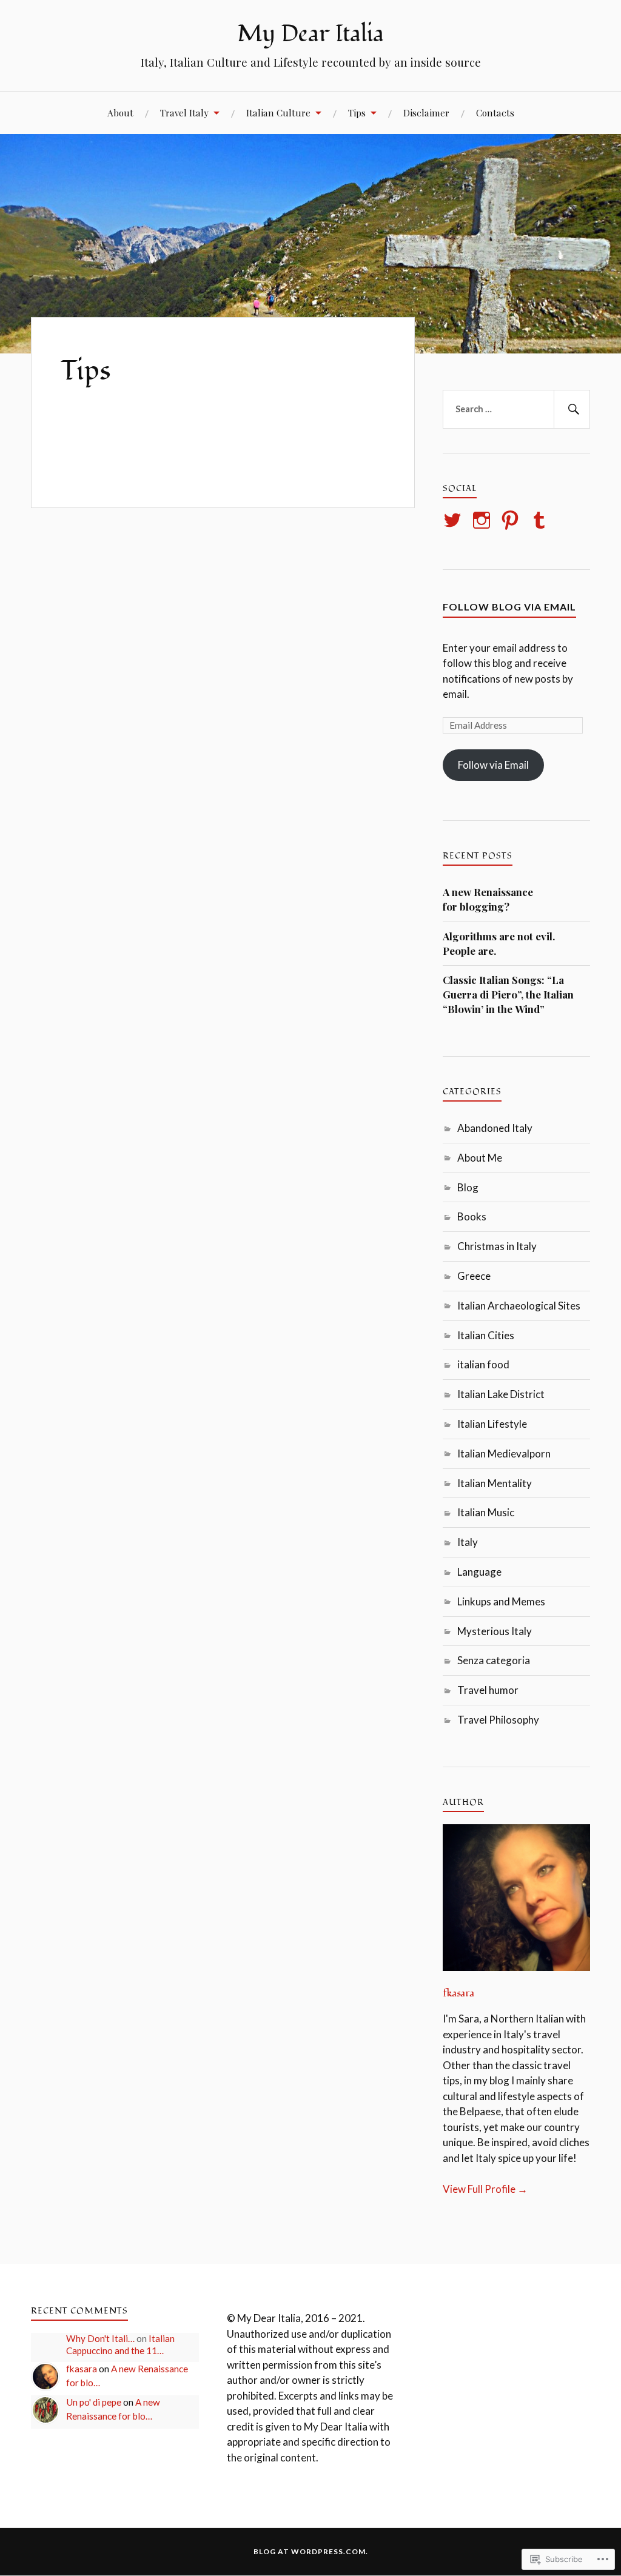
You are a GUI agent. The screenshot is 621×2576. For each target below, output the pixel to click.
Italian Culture (278, 112)
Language (479, 1572)
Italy (468, 1542)
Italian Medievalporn (504, 1454)
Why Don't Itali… (100, 2338)
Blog (468, 1187)
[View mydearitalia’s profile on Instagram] (484, 520)
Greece (474, 1276)
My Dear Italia (310, 34)
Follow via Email (493, 765)
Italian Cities (486, 1335)
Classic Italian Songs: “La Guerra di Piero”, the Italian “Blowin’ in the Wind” (508, 994)
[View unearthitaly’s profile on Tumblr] (541, 520)
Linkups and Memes (501, 1601)
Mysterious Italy (495, 1631)
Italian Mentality (495, 1483)
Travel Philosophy (498, 1720)
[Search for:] (516, 409)
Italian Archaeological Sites (519, 1306)
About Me (480, 1158)
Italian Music (486, 1512)
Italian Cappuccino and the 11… (120, 2344)
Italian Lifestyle (492, 1424)
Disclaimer (426, 112)
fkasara (458, 1993)
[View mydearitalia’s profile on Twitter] (455, 520)
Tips (357, 112)
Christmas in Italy (497, 1246)
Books (472, 1216)
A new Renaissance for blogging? (488, 899)
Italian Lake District (501, 1394)
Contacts (495, 112)
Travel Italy (184, 112)
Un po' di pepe (94, 2402)
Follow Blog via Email (509, 607)
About (120, 112)
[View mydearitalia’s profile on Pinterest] (512, 520)
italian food (483, 1364)
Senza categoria (494, 1660)
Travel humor (488, 1690)
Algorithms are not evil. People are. (499, 943)
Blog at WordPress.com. (311, 2551)
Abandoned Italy (495, 1128)
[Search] (572, 409)
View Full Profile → (485, 2189)
